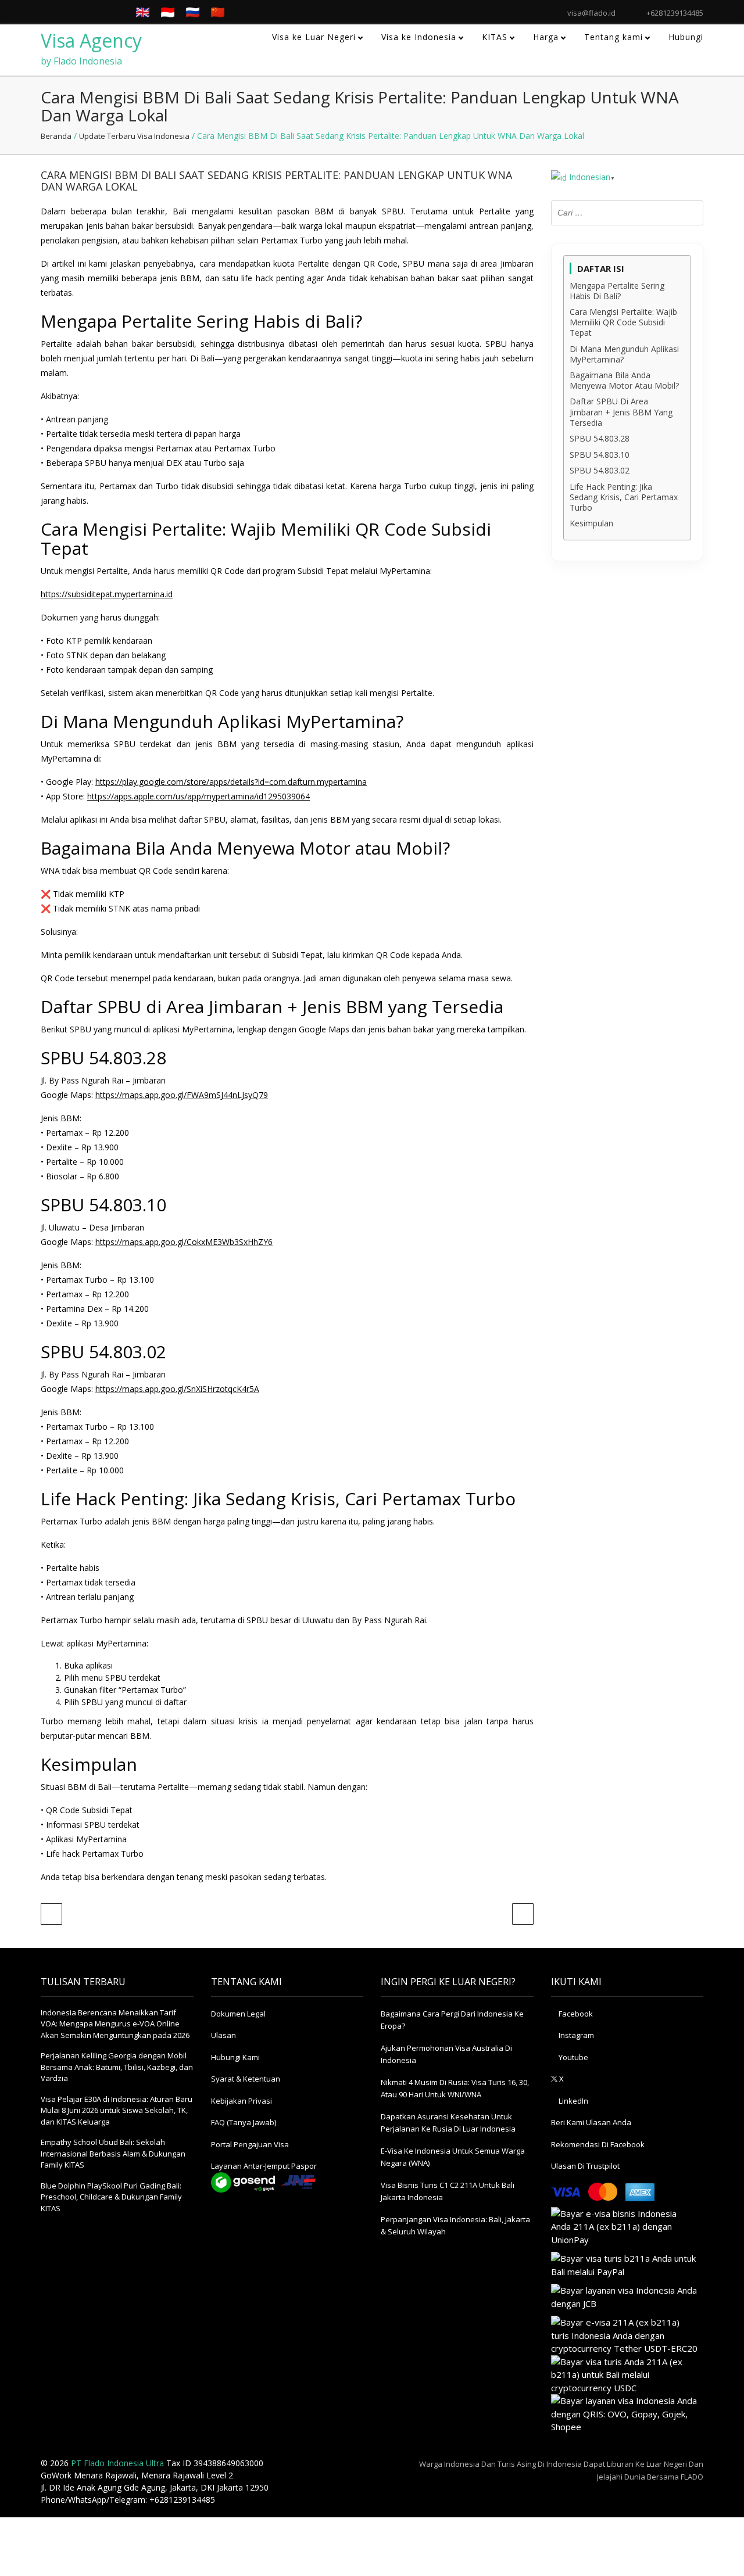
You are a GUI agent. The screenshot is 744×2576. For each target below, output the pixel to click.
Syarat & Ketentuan (246, 2079)
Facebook (575, 2014)
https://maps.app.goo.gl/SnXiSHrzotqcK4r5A (177, 1389)
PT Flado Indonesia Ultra (117, 2463)
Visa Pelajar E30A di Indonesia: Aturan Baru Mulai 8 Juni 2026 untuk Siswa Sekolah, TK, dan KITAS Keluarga (117, 2110)
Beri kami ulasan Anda (591, 2122)
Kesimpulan (591, 523)
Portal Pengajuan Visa (250, 2144)
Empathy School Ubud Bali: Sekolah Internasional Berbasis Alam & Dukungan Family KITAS (113, 2153)
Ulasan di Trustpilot (585, 2166)
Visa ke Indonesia (419, 37)
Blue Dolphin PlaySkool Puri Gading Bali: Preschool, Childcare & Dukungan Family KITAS (111, 2197)
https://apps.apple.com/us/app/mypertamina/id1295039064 (198, 796)
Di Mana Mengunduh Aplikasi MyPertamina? (624, 354)
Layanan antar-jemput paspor (264, 2166)
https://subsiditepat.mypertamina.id (107, 594)
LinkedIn (573, 2101)
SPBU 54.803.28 (600, 439)
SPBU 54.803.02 (600, 471)
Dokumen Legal (238, 2014)
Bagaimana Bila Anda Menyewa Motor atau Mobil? (624, 381)
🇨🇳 (218, 12)
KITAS (495, 37)
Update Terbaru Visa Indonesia (134, 136)
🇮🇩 (168, 12)
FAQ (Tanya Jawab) (244, 2122)
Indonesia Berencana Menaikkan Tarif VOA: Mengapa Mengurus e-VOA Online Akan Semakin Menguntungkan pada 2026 (115, 2024)
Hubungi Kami (235, 2057)
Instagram (575, 2035)
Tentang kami (614, 37)
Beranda (56, 136)
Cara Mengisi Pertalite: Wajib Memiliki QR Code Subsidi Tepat (623, 322)
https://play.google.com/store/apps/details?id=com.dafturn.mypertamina (231, 782)
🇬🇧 (143, 12)
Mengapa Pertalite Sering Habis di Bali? (617, 291)
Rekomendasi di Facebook (598, 2144)
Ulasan (223, 2035)
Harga (546, 37)
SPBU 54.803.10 (600, 455)
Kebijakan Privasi (242, 2101)
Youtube (573, 2057)
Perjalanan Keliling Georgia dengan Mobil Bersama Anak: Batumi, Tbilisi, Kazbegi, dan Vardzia (117, 2067)
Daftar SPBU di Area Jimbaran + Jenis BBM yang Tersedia (621, 412)
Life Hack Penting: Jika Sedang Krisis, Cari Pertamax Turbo (624, 497)
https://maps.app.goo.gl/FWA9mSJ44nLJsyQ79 (182, 1095)
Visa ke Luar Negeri (314, 37)
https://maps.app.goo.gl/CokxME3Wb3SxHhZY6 (184, 1242)
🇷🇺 (193, 12)
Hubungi (686, 37)
